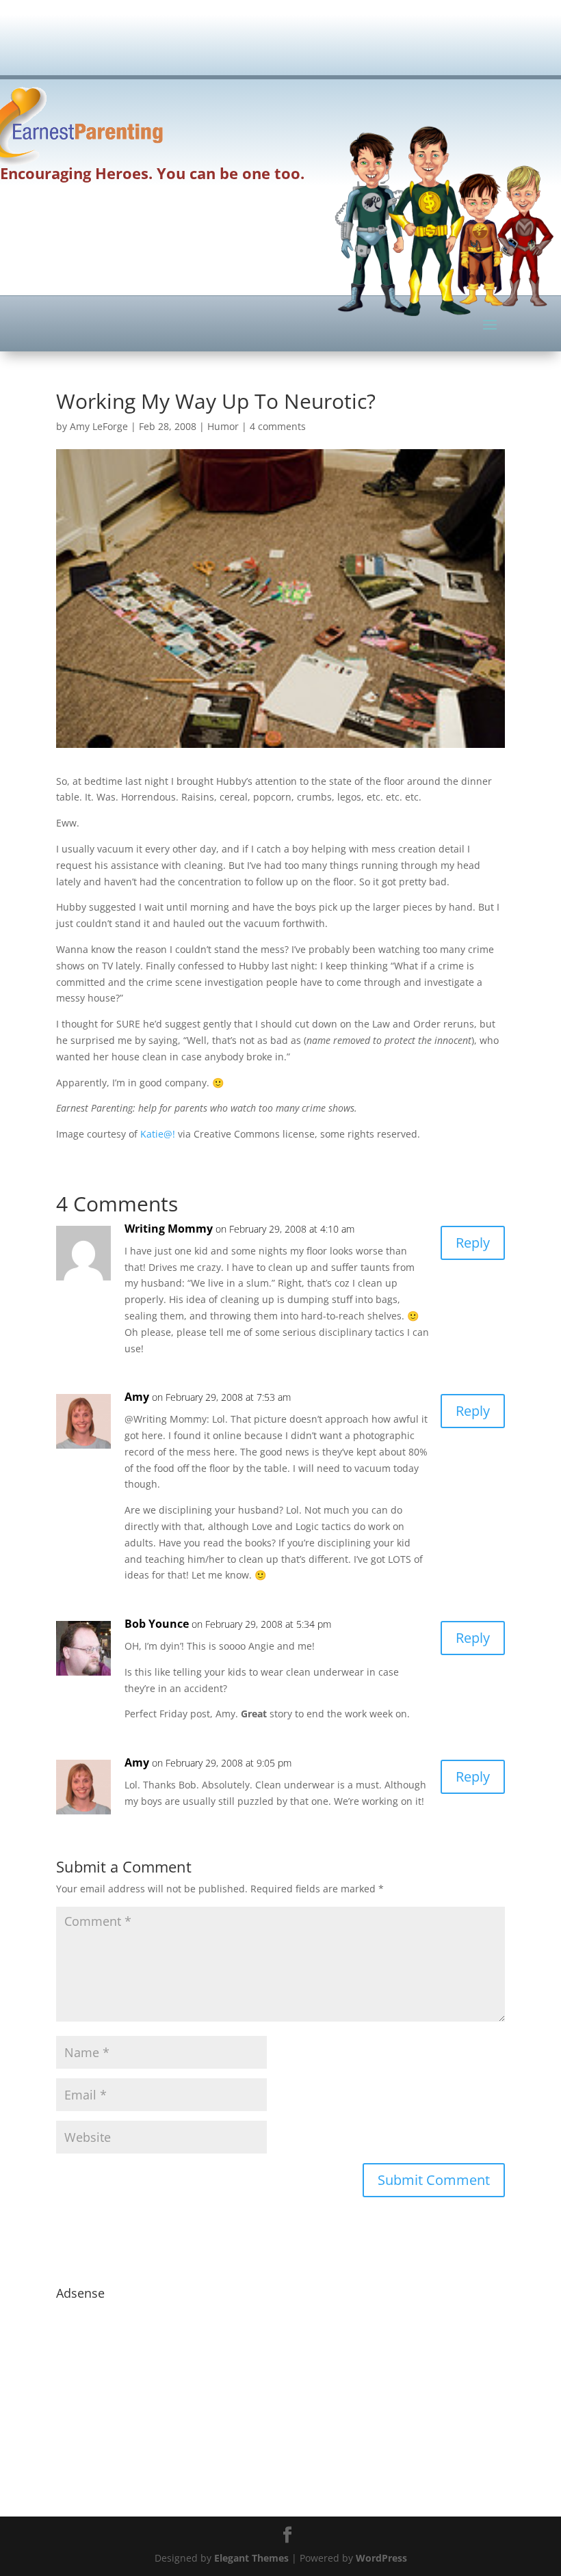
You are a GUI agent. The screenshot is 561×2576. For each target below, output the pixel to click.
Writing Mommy (169, 1229)
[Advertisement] (305, 44)
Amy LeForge (99, 426)
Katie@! (158, 1134)
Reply (473, 1243)
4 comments (278, 426)
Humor (223, 426)
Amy (137, 1397)
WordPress (381, 2558)
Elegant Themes (251, 2558)
